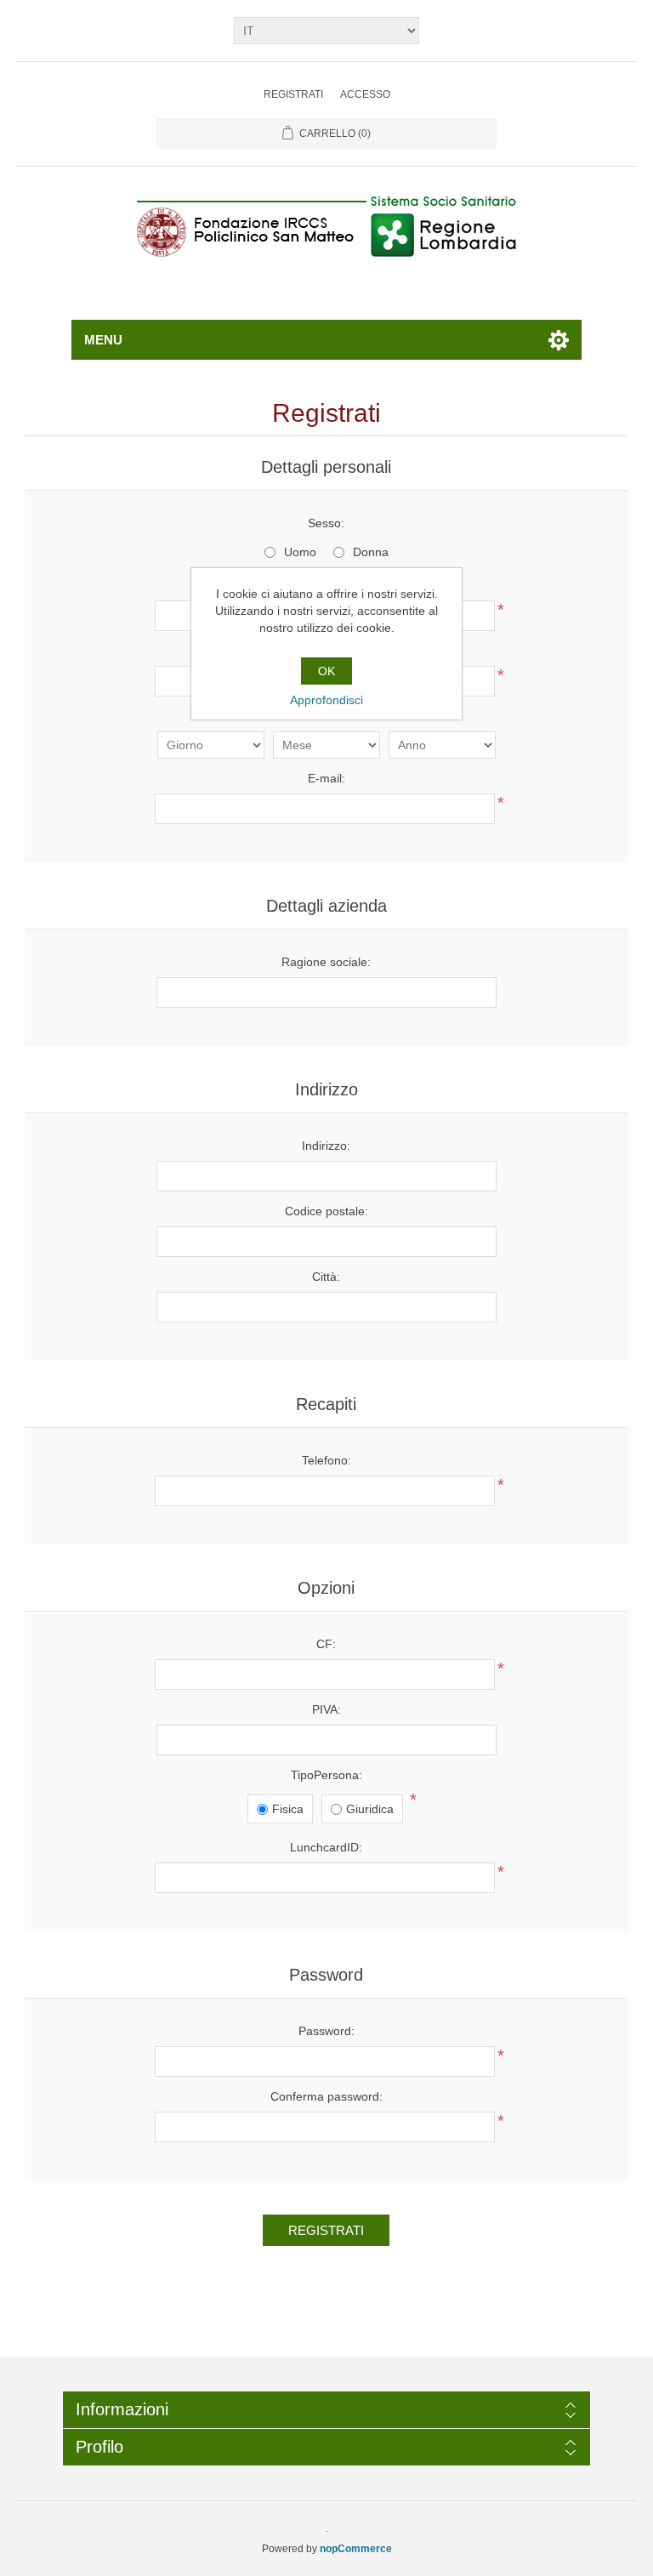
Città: (326, 1277)
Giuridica (370, 1809)
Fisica (288, 1809)
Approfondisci (326, 700)
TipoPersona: (326, 1775)
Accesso (365, 94)
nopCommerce (356, 2549)
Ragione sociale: (326, 962)
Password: (326, 2031)
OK (326, 671)
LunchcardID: (326, 1847)
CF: (326, 1644)
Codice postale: (326, 1211)
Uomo (300, 552)
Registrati (293, 94)
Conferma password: (326, 2096)
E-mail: (326, 778)
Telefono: (326, 1460)
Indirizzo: (326, 1146)
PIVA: (326, 1709)
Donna (371, 552)
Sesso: (326, 523)
